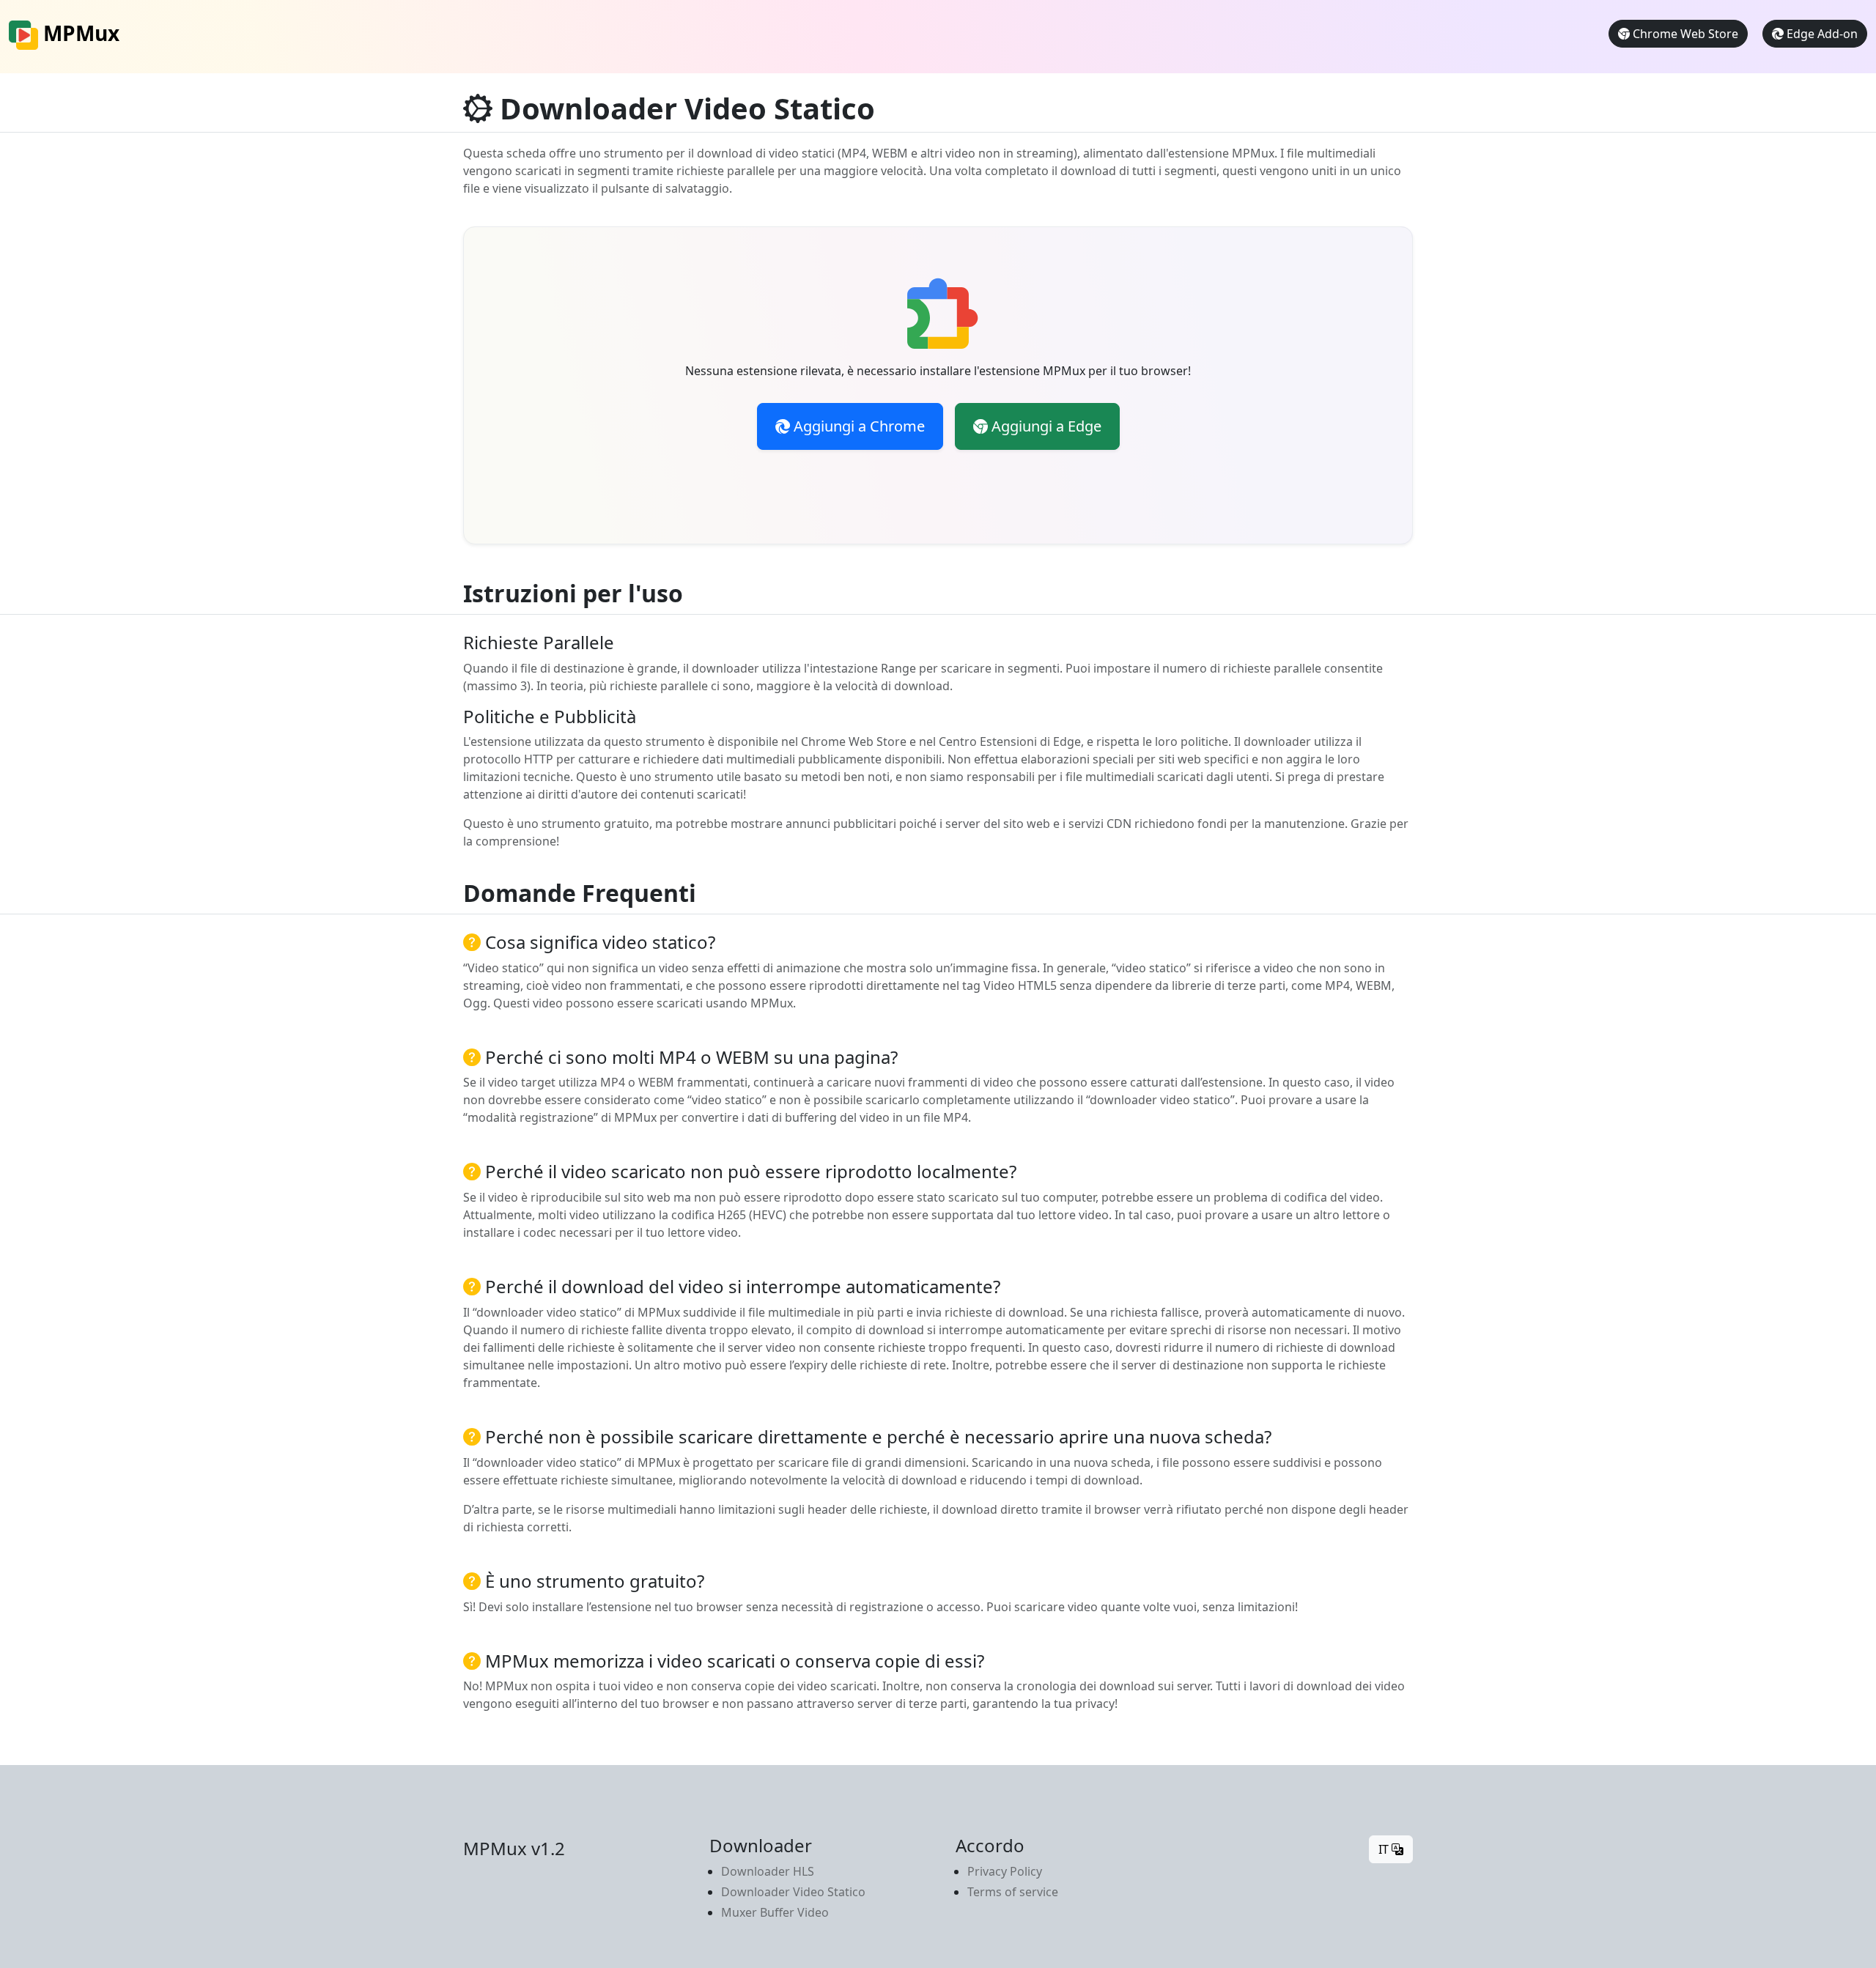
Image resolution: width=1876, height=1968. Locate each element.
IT (1385, 1849)
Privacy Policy (1005, 1871)
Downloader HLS (768, 1871)
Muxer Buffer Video (775, 1912)
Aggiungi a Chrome (857, 426)
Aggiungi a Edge (1045, 426)
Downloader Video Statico (793, 1892)
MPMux (79, 33)
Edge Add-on (1821, 34)
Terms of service (1013, 1892)
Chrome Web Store (1684, 34)
